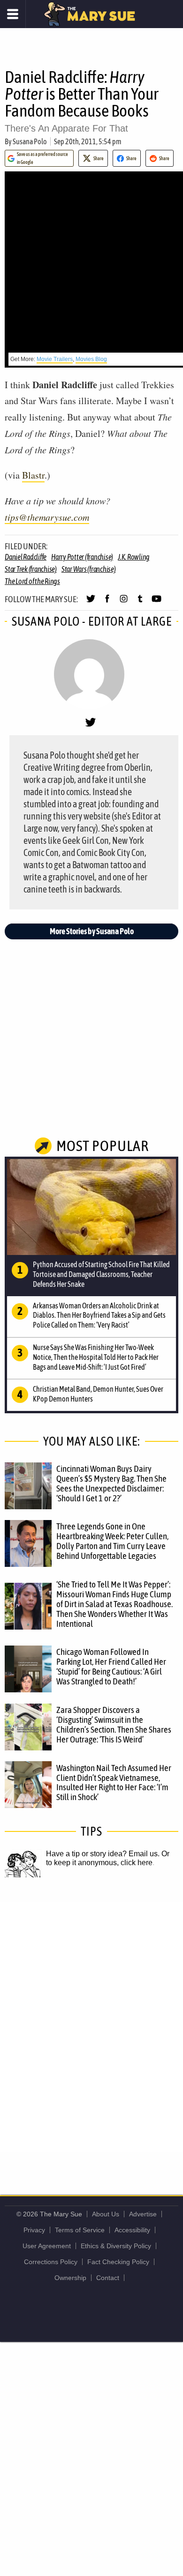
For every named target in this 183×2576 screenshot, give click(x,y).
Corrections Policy (51, 2262)
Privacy (34, 2230)
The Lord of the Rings (32, 581)
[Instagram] (124, 603)
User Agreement (47, 2246)
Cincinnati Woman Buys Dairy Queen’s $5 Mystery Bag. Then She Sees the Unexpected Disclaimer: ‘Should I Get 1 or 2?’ (111, 1483)
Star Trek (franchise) (31, 569)
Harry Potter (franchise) (82, 557)
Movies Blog (91, 359)
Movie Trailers (55, 359)
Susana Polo (30, 141)
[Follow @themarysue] (91, 603)
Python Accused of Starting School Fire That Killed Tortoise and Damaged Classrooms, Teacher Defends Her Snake (101, 1274)
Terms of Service (80, 2230)
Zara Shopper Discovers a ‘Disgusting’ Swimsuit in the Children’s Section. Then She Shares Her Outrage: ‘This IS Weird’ (114, 1724)
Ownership (70, 2278)
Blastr (33, 475)
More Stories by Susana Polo (92, 931)
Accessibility (132, 2230)
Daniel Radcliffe (26, 557)
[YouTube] (156, 603)
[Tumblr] (140, 603)
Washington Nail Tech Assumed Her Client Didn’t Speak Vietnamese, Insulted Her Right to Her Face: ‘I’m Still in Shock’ (114, 1783)
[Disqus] (91, 2026)
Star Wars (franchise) (89, 569)
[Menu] (13, 14)
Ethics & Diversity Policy (116, 2246)
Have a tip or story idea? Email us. (103, 1854)
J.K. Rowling (134, 557)
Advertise (143, 2214)
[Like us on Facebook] (107, 603)
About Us (106, 2214)
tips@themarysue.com (47, 517)
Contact (108, 2278)
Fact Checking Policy (118, 2262)
